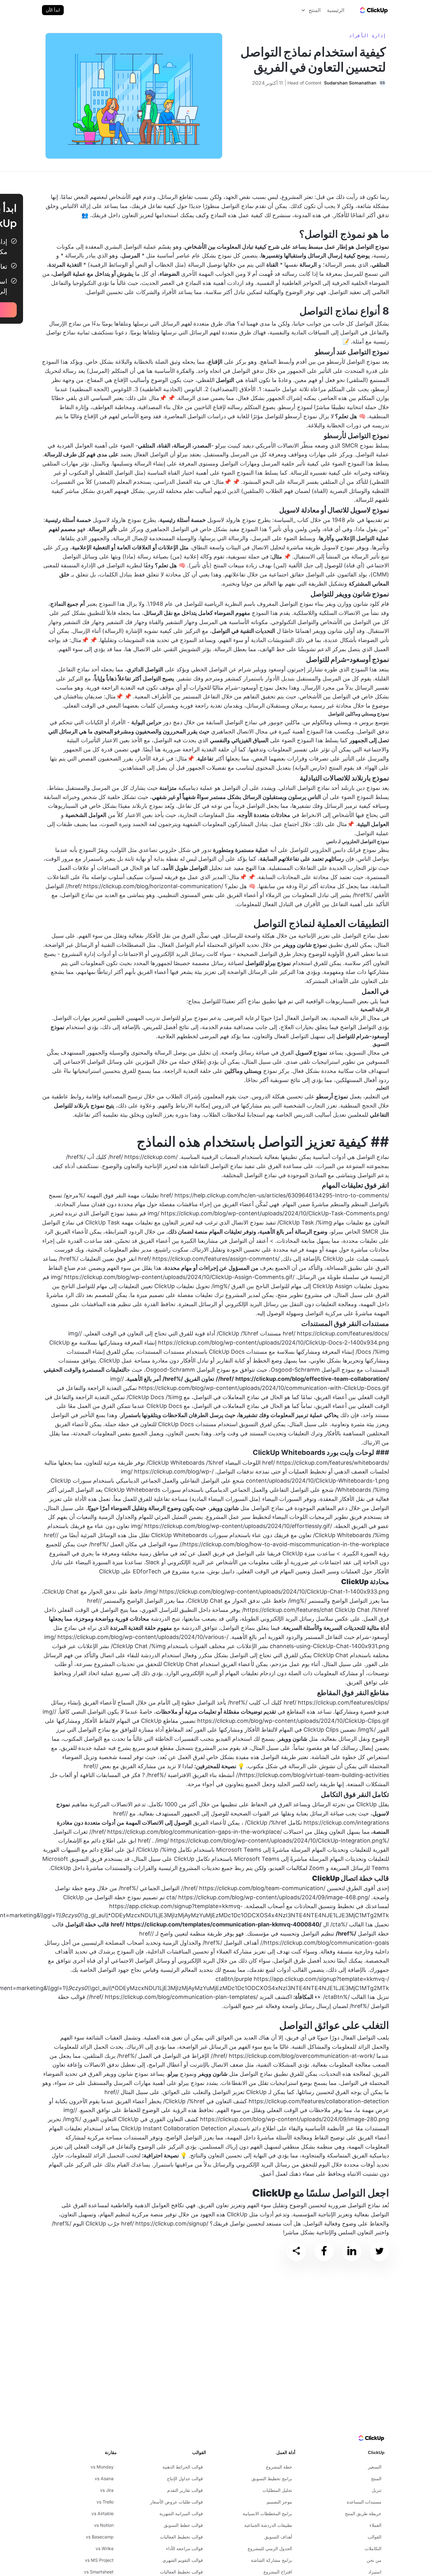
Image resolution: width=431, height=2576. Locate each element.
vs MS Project (99, 2560)
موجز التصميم (279, 2502)
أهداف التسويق (278, 2537)
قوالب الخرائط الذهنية (183, 2467)
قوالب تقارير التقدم (185, 2490)
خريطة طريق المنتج (363, 2513)
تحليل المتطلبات (277, 2490)
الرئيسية (336, 10)
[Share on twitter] (380, 2252)
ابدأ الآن (53, 10)
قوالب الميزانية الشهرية (181, 2513)
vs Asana (104, 2478)
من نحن (374, 2560)
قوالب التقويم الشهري (183, 2560)
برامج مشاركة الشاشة (272, 2560)
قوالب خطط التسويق (183, 2525)
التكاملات (373, 2548)
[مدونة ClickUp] (373, 10)
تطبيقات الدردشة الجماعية (268, 2525)
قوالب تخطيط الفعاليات (181, 2537)
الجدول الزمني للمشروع (270, 2548)
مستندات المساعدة (364, 2502)
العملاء (375, 2525)
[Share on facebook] (324, 2252)
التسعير (375, 2467)
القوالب (375, 2537)
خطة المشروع (279, 2467)
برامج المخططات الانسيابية (267, 2513)
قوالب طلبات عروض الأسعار (177, 2502)
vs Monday (102, 2467)
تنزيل (377, 2490)
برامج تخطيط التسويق (272, 2478)
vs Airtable (103, 2513)
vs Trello (105, 2502)
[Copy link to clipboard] (296, 2252)
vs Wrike (105, 2548)
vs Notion (104, 2525)
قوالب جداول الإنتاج (185, 2478)
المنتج (376, 2478)
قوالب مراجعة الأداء (184, 2548)
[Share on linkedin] (352, 2252)
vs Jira (107, 2490)
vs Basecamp (100, 2537)
